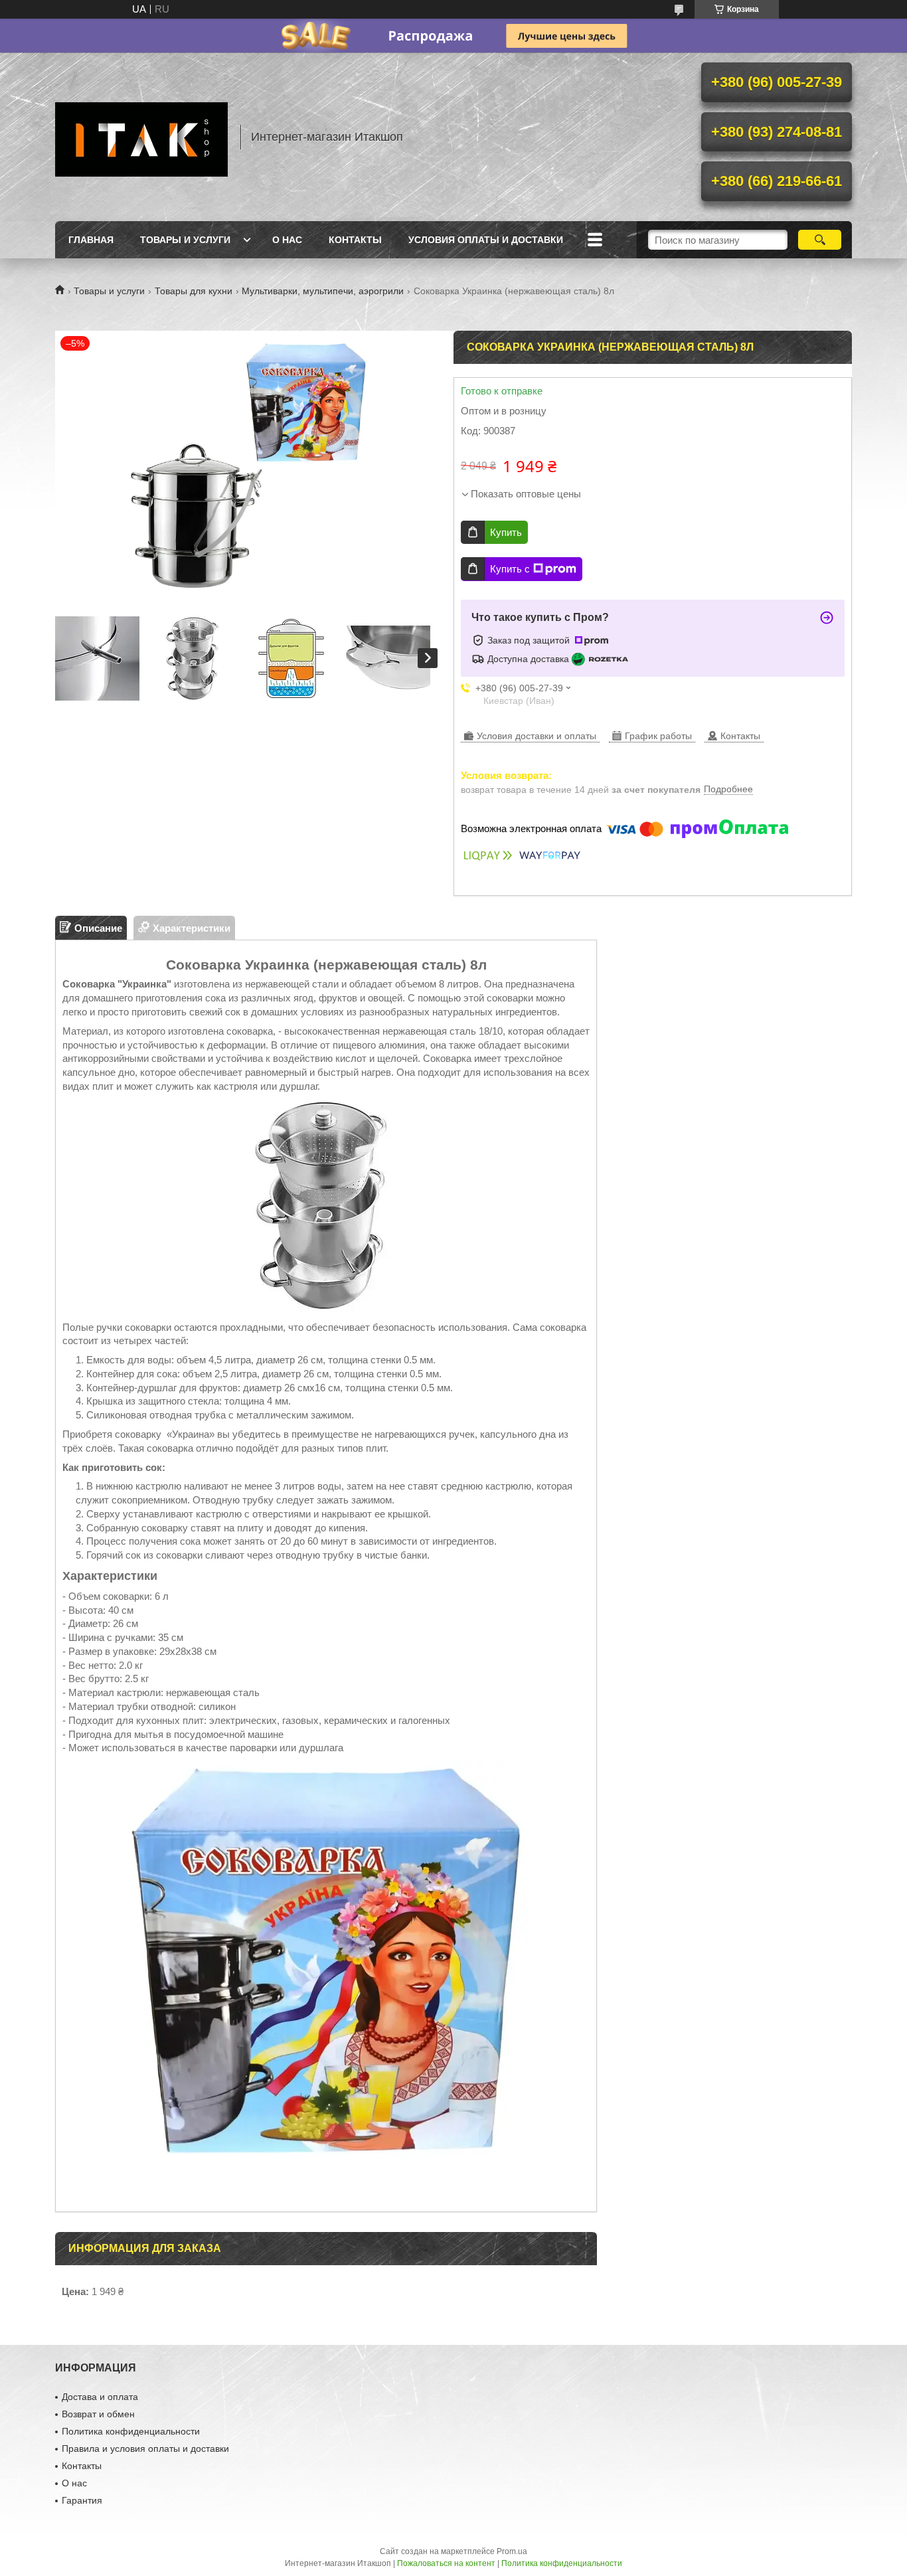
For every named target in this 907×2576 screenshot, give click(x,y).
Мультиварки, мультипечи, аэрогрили (323, 291)
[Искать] (820, 240)
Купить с (510, 569)
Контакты (355, 240)
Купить (506, 532)
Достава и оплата (100, 2397)
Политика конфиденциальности (131, 2431)
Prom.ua (512, 2551)
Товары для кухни (194, 291)
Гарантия (82, 2500)
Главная (91, 240)
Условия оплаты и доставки (486, 240)
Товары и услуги (185, 240)
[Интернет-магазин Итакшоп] (141, 137)
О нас (287, 240)
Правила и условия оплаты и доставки (145, 2448)
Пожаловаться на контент (446, 2563)
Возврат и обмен (98, 2414)
